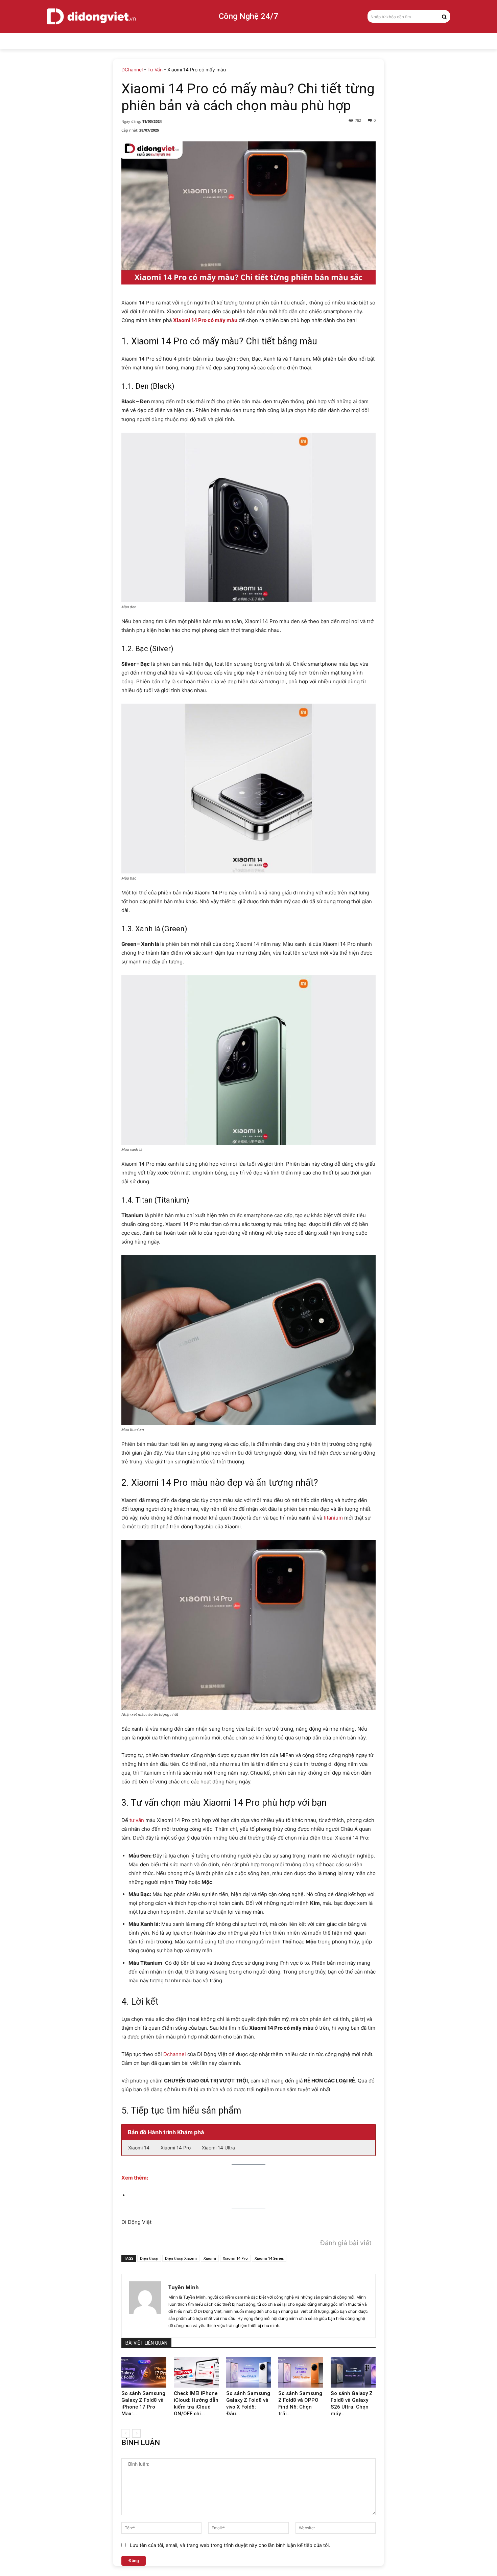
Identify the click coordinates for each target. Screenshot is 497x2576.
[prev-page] (126, 2433)
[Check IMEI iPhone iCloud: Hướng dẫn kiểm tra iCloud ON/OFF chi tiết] (196, 2372)
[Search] (444, 16)
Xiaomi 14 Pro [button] (176, 2148)
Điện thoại (149, 2258)
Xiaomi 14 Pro (235, 2258)
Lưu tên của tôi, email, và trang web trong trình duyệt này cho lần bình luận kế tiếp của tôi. (230, 2545)
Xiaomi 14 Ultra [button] (218, 2148)
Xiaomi (210, 2258)
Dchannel (175, 2054)
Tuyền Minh (184, 2287)
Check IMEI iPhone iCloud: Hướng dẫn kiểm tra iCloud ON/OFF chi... (196, 2403)
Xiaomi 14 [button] (139, 2148)
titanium (333, 1518)
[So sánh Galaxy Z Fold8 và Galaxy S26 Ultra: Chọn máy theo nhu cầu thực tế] (353, 2372)
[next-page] (136, 2433)
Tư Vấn (155, 70)
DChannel (132, 70)
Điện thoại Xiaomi (181, 2258)
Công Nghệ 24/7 (249, 16)
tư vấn (137, 1820)
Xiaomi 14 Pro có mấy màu (205, 320)
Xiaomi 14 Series (269, 2258)
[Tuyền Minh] (145, 2306)
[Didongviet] (91, 16)
